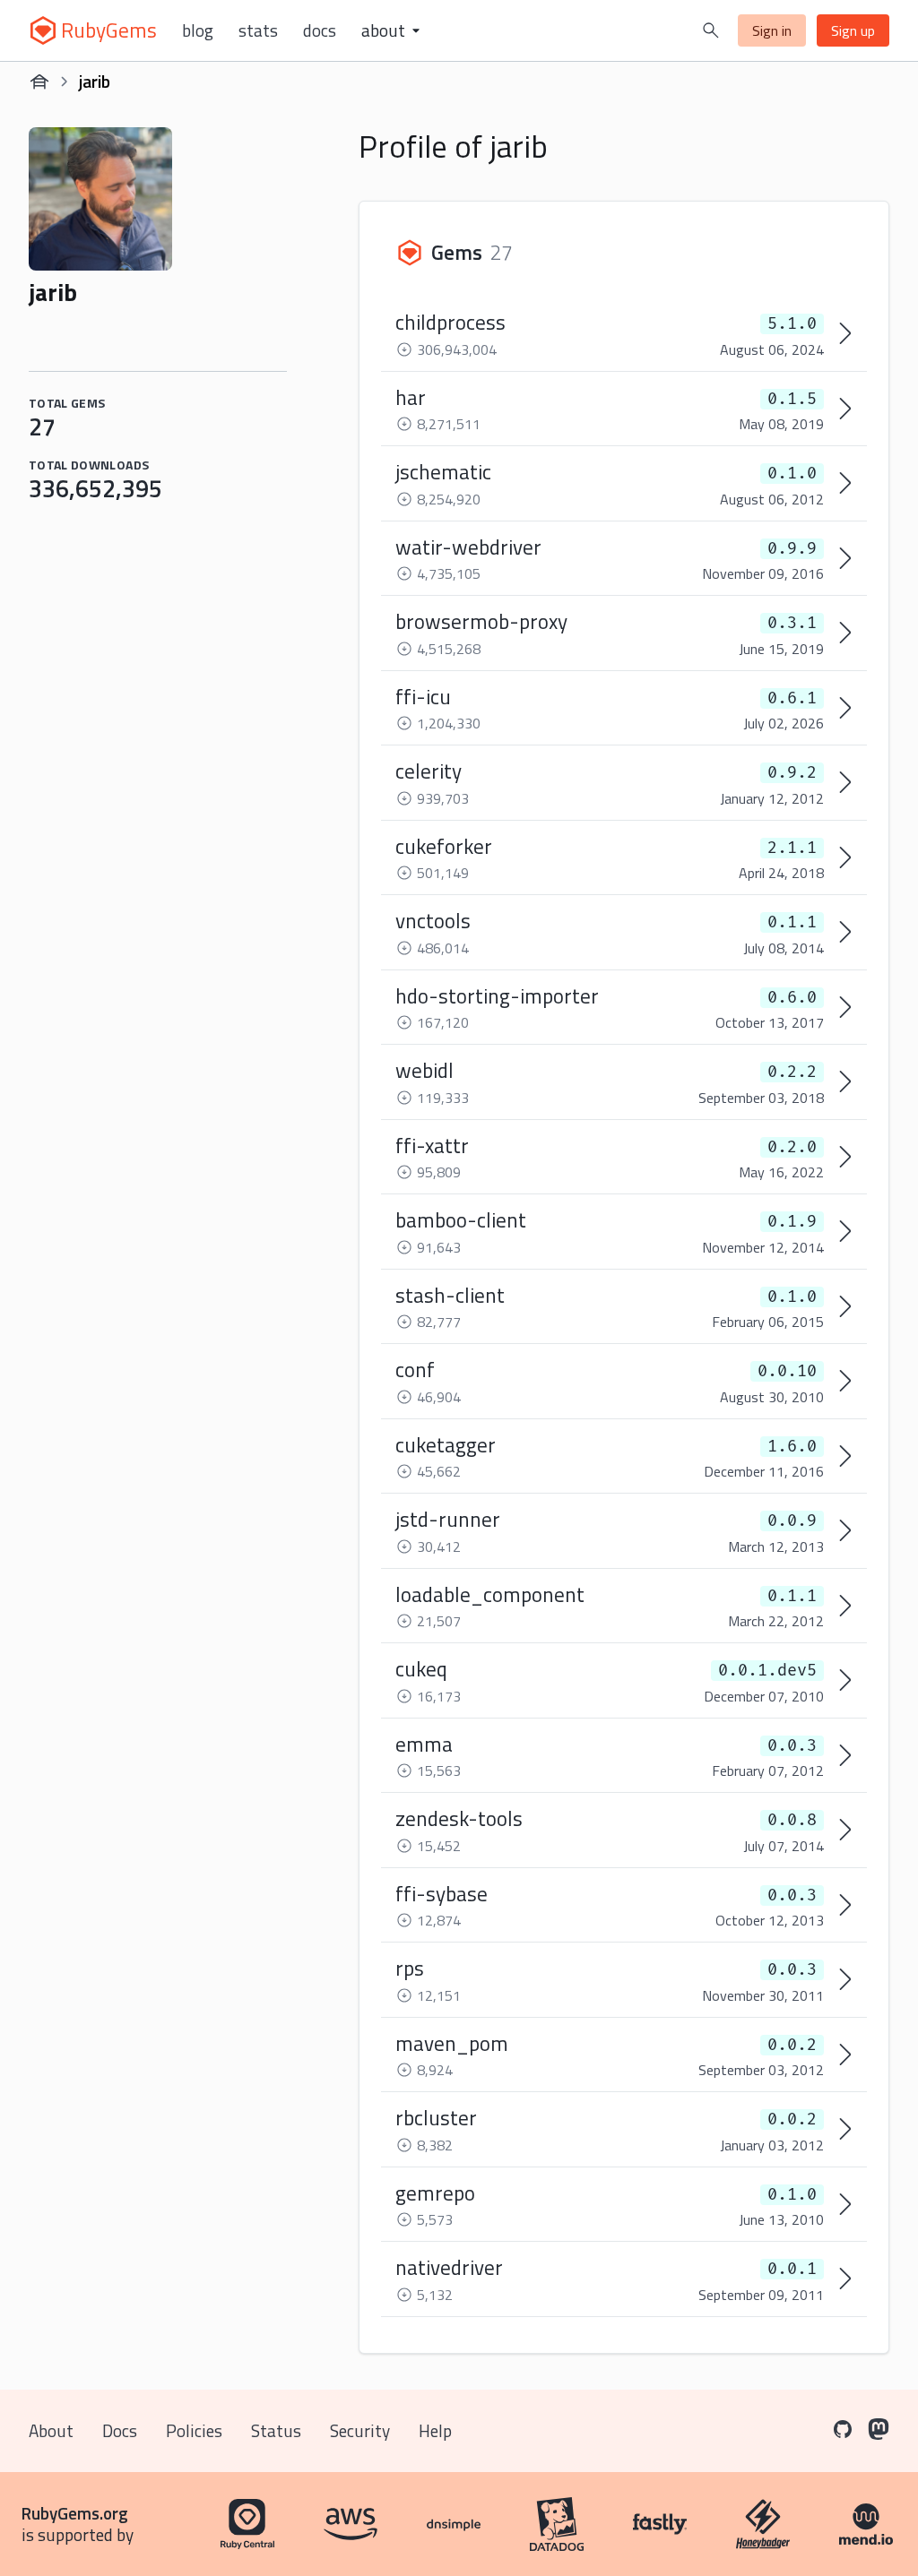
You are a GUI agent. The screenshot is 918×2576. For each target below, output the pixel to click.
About (51, 2430)
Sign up (853, 30)
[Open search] (711, 30)
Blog (198, 30)
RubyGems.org (75, 2513)
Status (276, 2430)
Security (360, 2430)
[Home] (39, 82)
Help (435, 2430)
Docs (320, 30)
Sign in (772, 30)
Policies (194, 2430)
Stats (258, 30)
